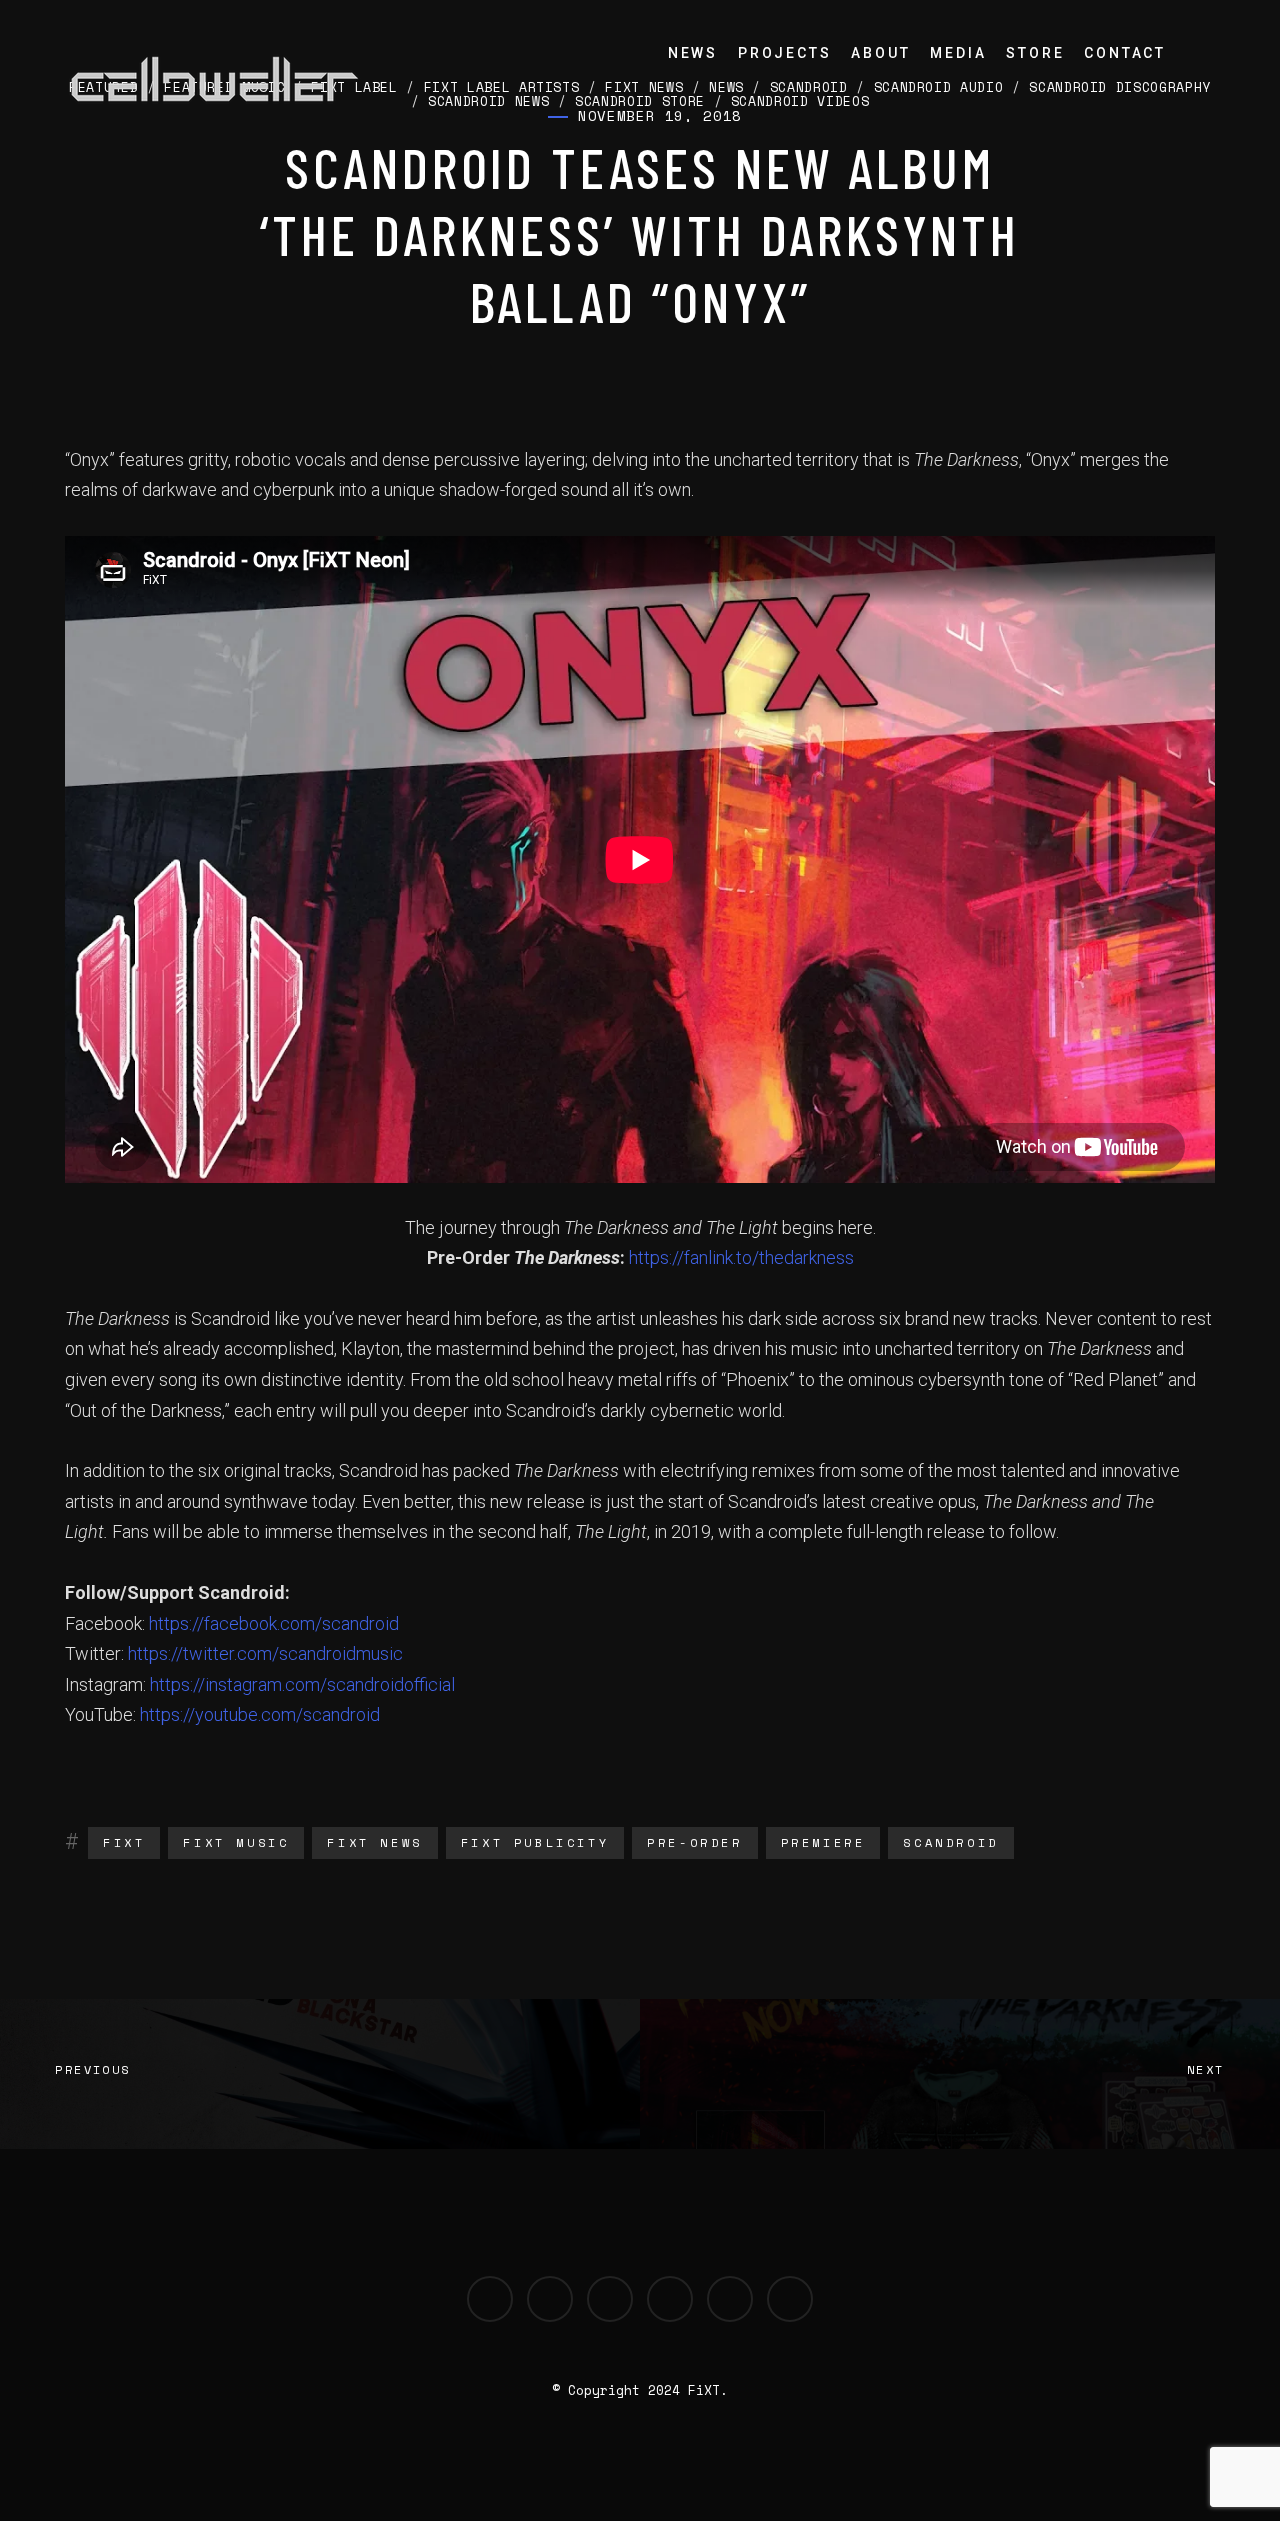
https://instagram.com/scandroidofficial (302, 1684)
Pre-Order (694, 1842)
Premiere (823, 1842)
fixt (124, 1842)
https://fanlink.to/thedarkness (741, 1257)
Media (958, 53)
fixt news (374, 1842)
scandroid (950, 1842)
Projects (784, 53)
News (693, 53)
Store (1035, 53)
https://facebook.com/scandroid (274, 1623)
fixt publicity (535, 1842)
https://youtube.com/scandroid (260, 1714)
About (880, 53)
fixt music (236, 1842)
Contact (1125, 53)
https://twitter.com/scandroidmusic (265, 1653)
